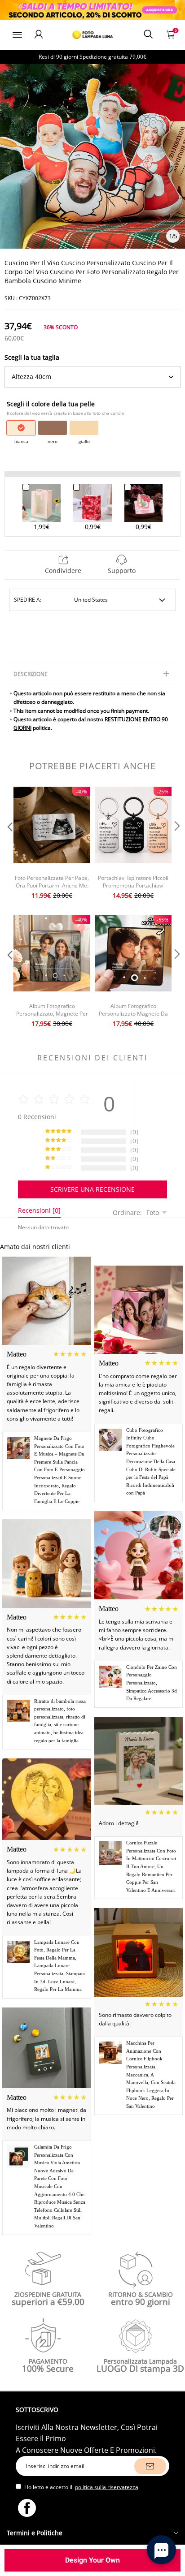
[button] (9, 844)
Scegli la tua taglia (32, 357)
